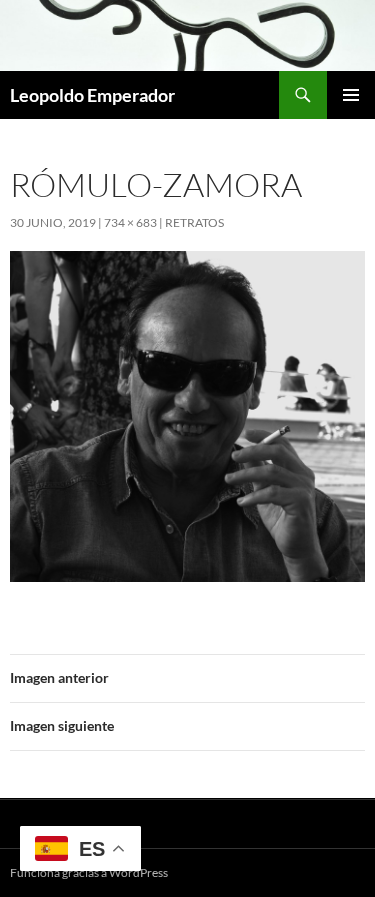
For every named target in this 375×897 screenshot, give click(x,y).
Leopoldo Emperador (92, 95)
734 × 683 (130, 222)
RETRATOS (194, 222)
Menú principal (351, 95)
